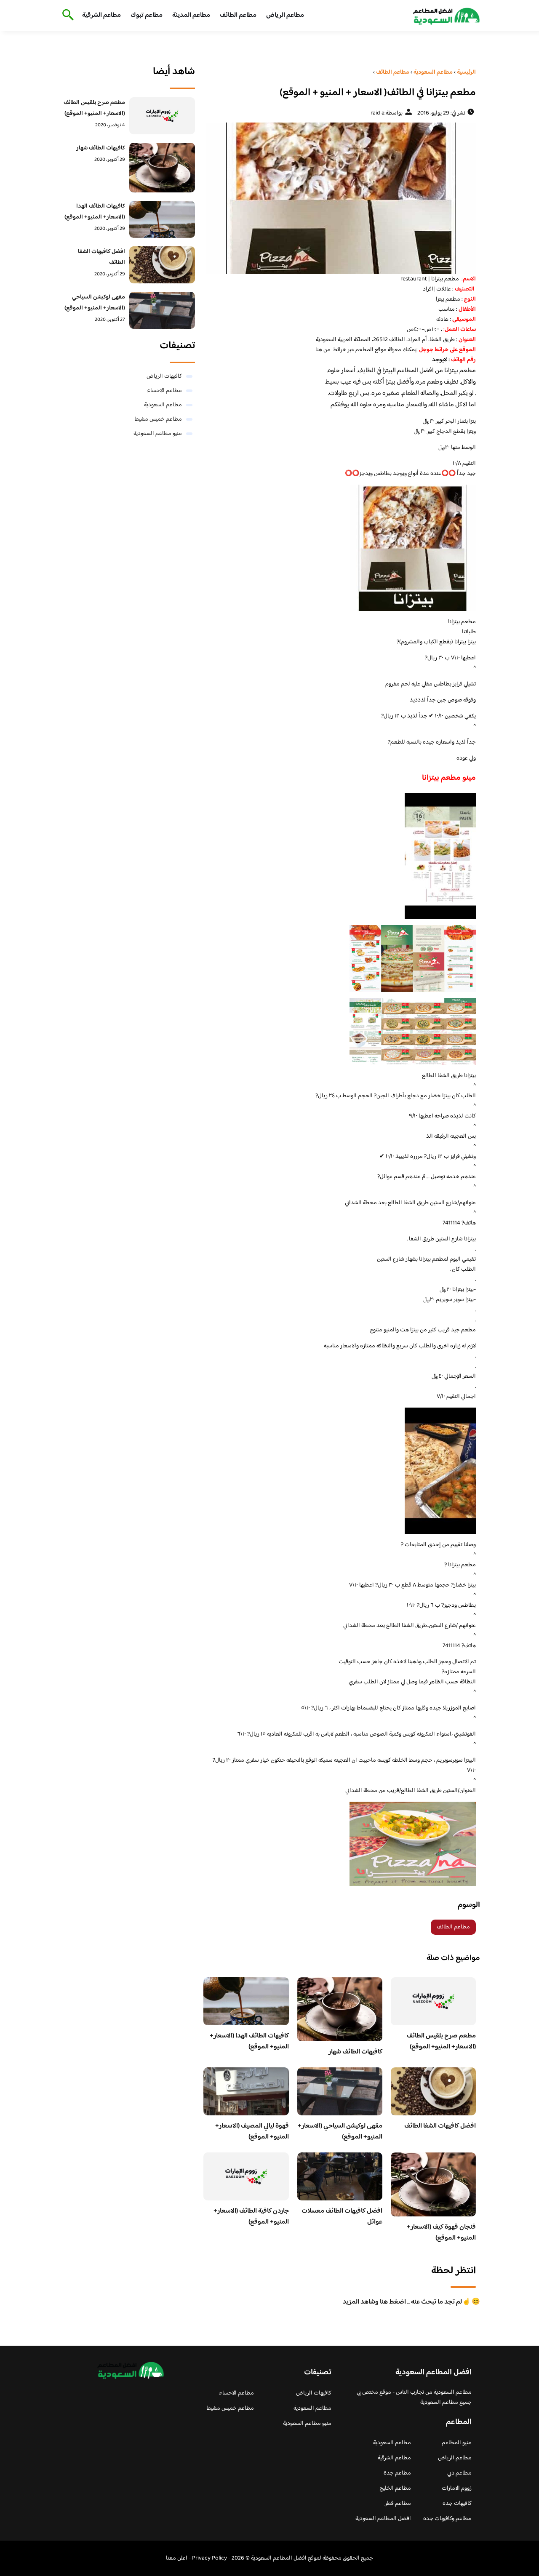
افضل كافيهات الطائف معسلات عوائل (342, 2217)
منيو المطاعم (457, 2443)
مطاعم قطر (398, 2504)
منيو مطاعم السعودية (158, 434)
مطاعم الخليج (395, 2488)
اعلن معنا (177, 2558)
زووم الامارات (457, 2488)
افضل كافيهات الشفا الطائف (440, 2126)
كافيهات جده (457, 2504)
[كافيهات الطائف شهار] (162, 167)
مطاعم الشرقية (101, 15)
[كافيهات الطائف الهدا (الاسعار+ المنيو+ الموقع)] (162, 219)
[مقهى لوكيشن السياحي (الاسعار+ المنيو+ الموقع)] (162, 310)
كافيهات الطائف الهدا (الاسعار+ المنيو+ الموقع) (249, 2041)
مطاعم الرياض (285, 15)
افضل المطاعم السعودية (383, 2519)
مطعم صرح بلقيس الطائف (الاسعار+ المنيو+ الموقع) (441, 2041)
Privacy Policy (209, 2558)
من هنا (323, 350)
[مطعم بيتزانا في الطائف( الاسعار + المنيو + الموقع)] (340, 198)
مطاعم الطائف (238, 15)
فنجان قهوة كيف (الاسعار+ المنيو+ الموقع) (441, 2233)
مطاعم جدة (397, 2473)
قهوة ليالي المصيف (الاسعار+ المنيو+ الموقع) (252, 2132)
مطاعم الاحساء (164, 391)
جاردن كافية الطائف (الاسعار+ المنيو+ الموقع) (251, 2217)
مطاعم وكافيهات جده (447, 2519)
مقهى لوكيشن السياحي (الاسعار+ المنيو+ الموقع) (340, 2132)
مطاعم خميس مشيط (158, 419)
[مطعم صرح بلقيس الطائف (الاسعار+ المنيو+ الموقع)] (162, 116)
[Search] (66, 16)
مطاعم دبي (459, 2473)
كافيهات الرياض (164, 376)
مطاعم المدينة (191, 15)
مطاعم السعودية (163, 405)
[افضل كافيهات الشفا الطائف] (162, 265)
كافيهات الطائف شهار (355, 2052)
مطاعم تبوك (147, 15)
